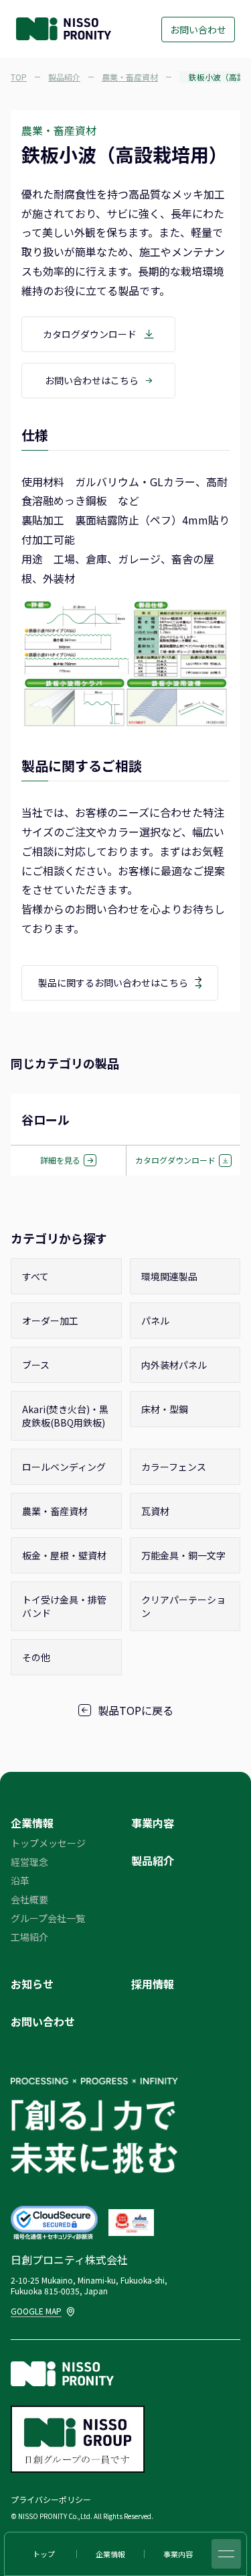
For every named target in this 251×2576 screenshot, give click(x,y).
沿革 (20, 1881)
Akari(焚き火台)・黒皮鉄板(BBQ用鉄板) (65, 1416)
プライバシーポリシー (51, 2499)
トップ (44, 2554)
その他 (36, 1657)
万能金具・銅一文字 (183, 1555)
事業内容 (153, 1823)
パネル (155, 1321)
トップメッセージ (48, 1843)
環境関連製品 (169, 1276)
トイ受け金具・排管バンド (64, 1606)
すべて (35, 1276)
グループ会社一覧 (48, 1918)
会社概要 (29, 1899)
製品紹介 (153, 1860)
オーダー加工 (50, 1321)
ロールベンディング (64, 1467)
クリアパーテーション (183, 1606)
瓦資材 (155, 1511)
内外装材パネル (174, 1365)
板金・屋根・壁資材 (64, 1555)
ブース (36, 1365)
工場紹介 (29, 1937)
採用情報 (153, 1984)
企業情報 (32, 1823)
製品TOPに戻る (136, 1710)
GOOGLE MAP (37, 2311)
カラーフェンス (174, 1467)
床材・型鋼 (165, 1409)
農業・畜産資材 (55, 1511)
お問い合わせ (198, 30)
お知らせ (32, 1984)
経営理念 (29, 1862)
